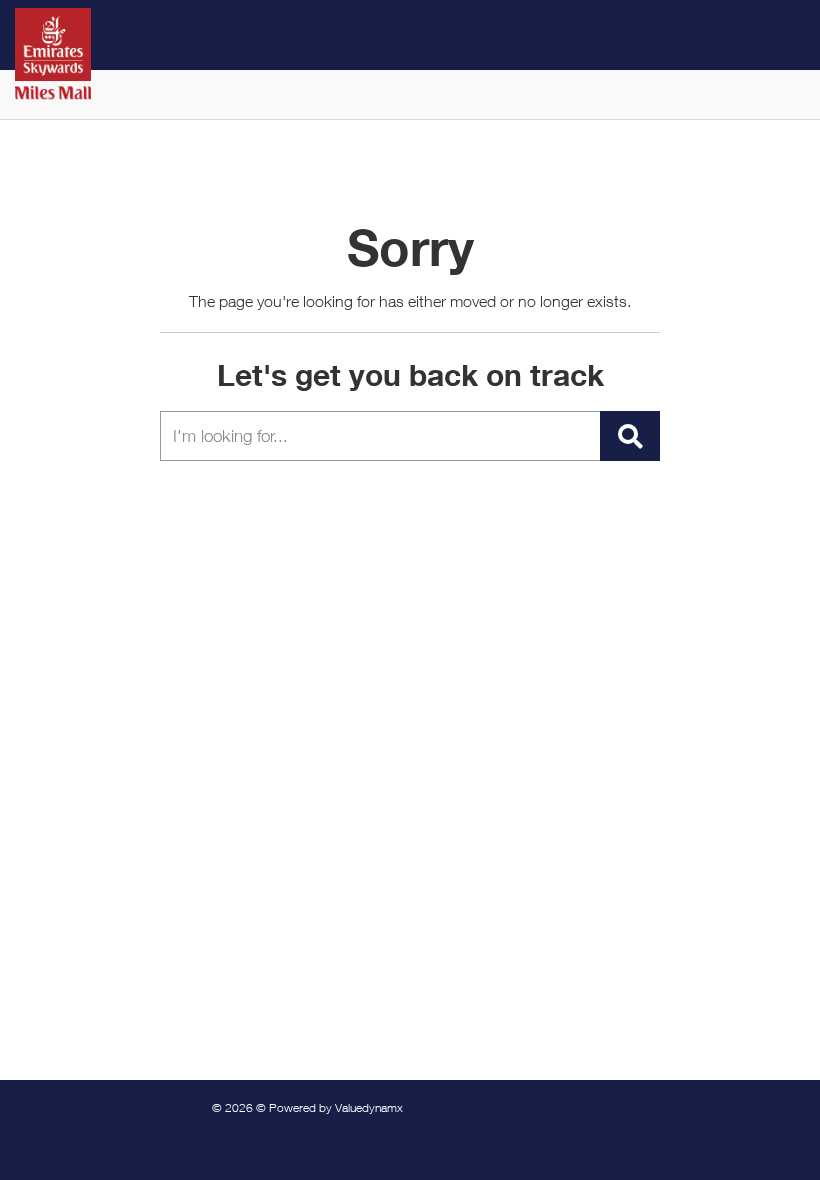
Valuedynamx (369, 1107)
